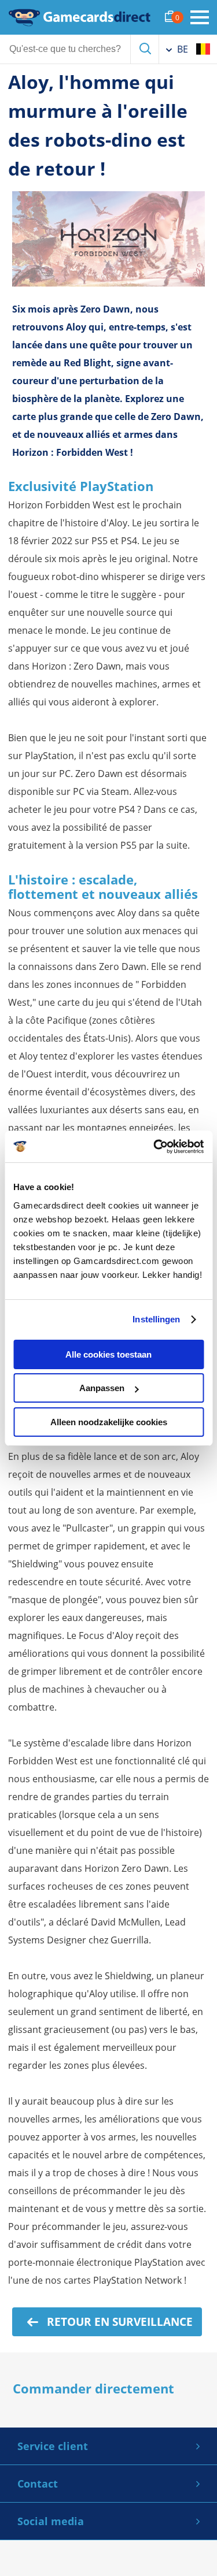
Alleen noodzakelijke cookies (109, 1422)
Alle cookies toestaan (108, 1354)
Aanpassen (102, 1388)
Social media (51, 2521)
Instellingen (156, 1319)
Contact (38, 2484)
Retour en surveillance (118, 2322)
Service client (53, 2446)
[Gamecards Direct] (80, 17)
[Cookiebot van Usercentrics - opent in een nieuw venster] (155, 1147)
